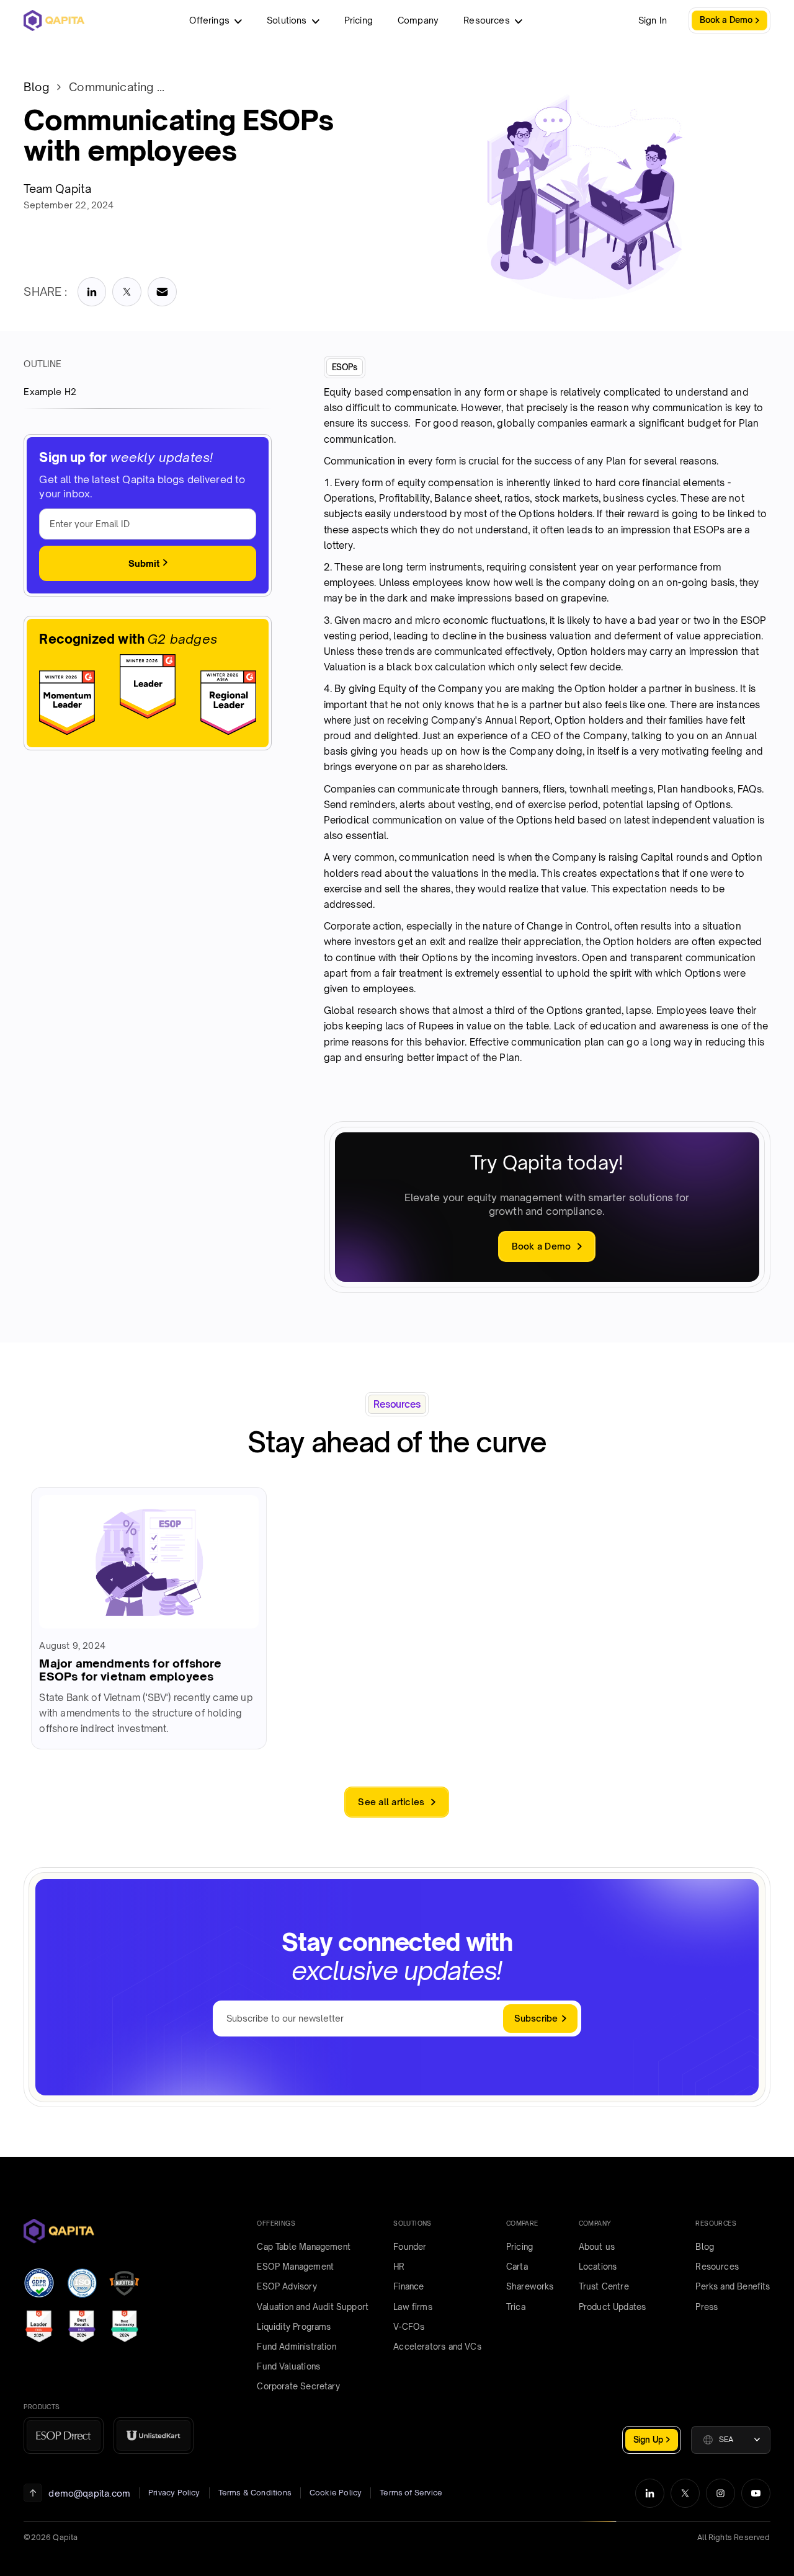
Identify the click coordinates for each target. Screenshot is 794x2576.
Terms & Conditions (255, 2493)
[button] (731, 2440)
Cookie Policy (336, 2493)
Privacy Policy (174, 2493)
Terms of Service (411, 2493)
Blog (36, 87)
